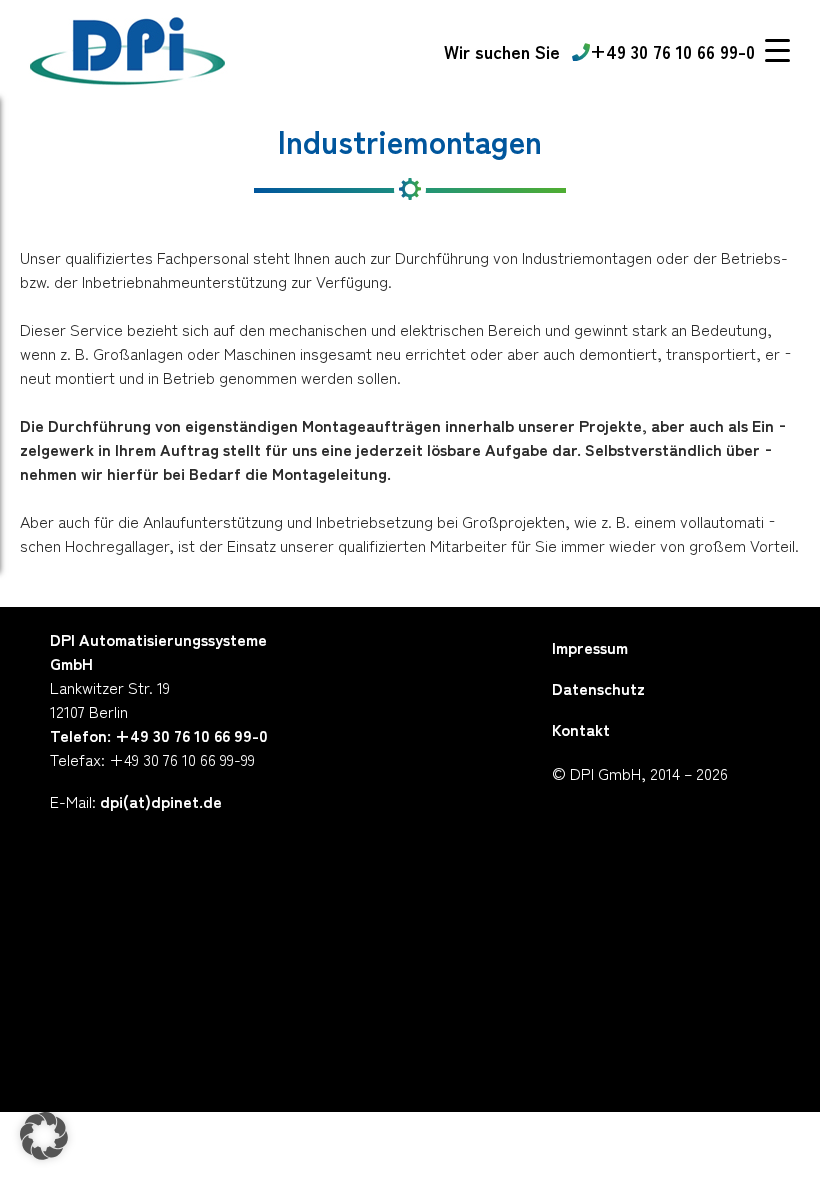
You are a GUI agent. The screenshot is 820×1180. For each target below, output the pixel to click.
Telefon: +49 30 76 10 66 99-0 (159, 735)
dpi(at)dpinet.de (161, 801)
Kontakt (581, 729)
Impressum (590, 647)
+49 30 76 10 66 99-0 (672, 51)
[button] (44, 1136)
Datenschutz (598, 688)
